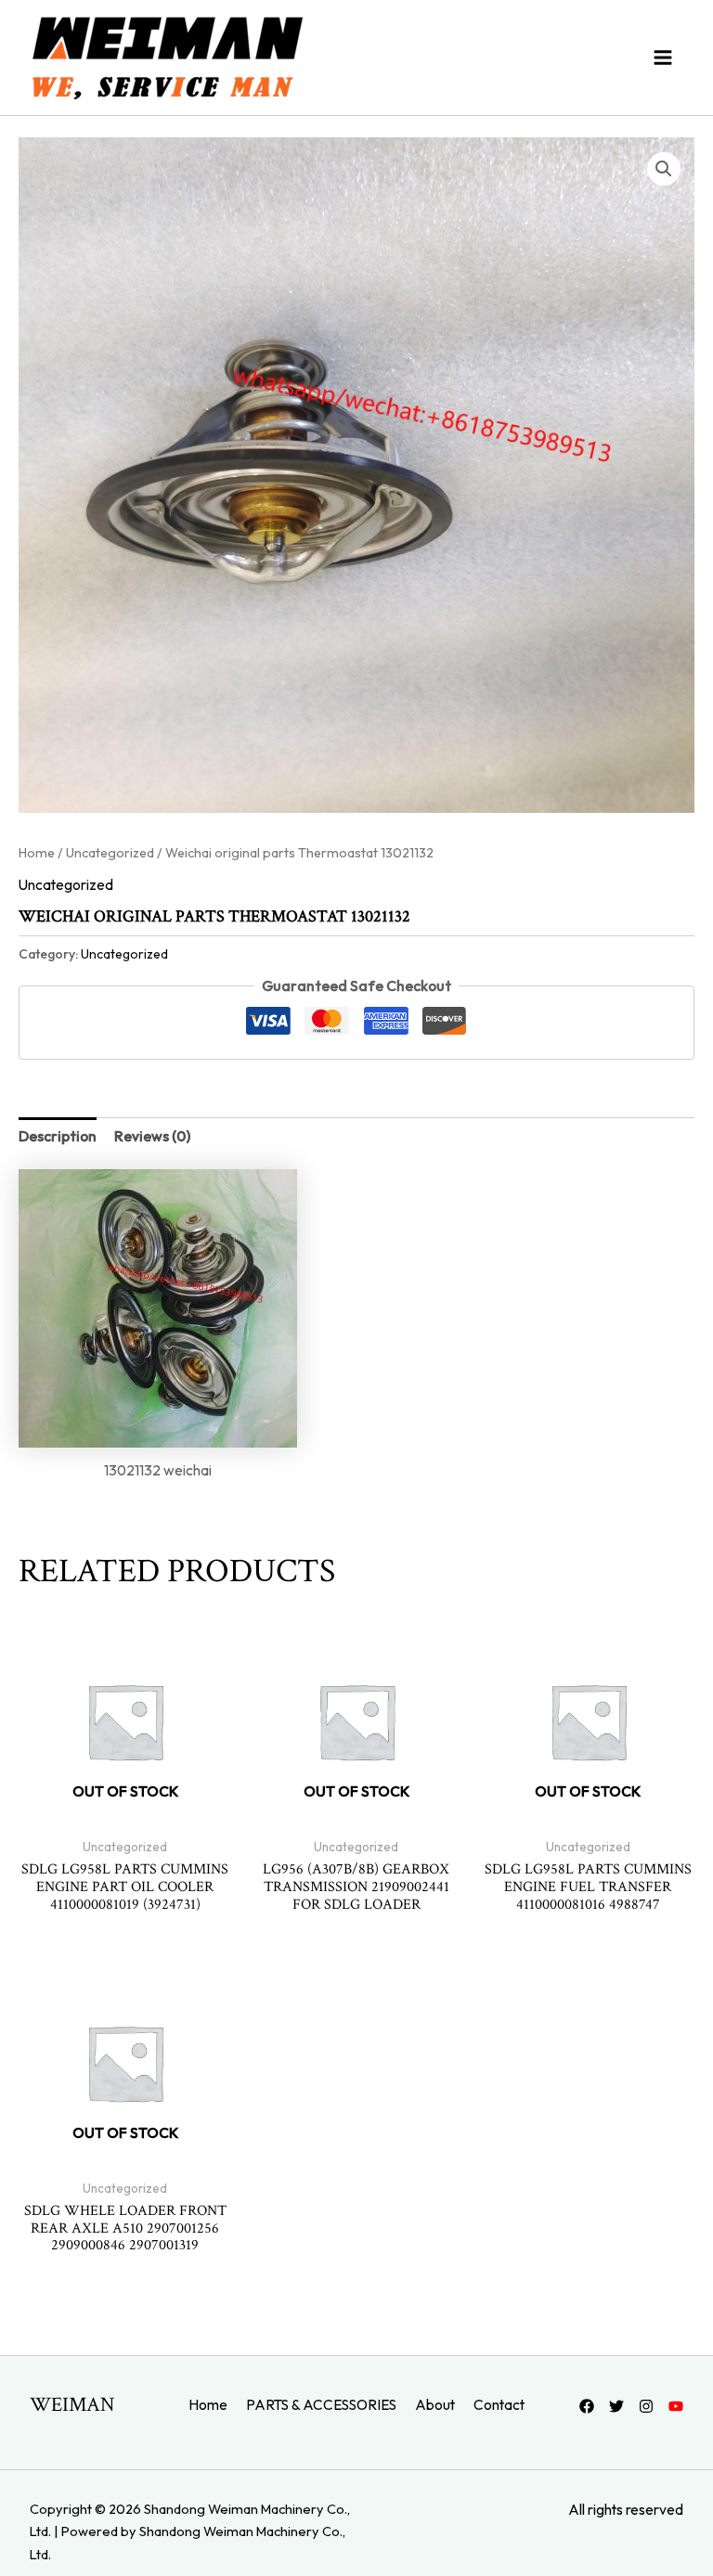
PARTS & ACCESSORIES (321, 2404)
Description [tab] (58, 1136)
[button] (664, 169)
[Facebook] (587, 2406)
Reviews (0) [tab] (152, 1136)
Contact (499, 2404)
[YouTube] (676, 2406)
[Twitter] (616, 2406)
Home (37, 853)
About (435, 2404)
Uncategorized (110, 853)
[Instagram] (646, 2406)
